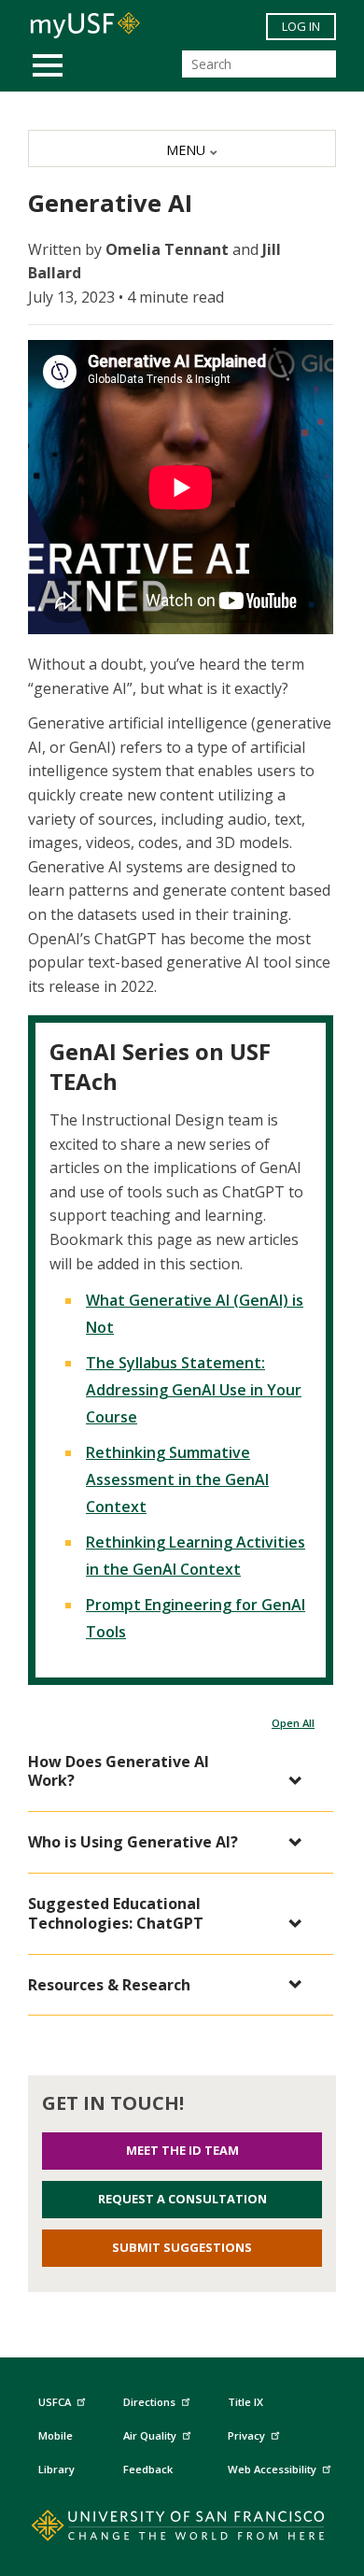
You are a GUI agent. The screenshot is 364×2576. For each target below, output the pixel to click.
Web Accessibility (272, 2469)
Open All (293, 1723)
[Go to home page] (182, 2529)
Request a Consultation (182, 2199)
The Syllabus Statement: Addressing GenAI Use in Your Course (194, 1390)
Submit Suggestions (182, 2247)
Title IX (245, 2402)
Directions (149, 2402)
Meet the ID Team (182, 2150)
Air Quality (150, 2435)
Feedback (148, 2469)
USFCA (55, 2402)
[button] (171, 1772)
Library (56, 2469)
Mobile (56, 2435)
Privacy (246, 2435)
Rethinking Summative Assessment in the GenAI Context (177, 1479)
